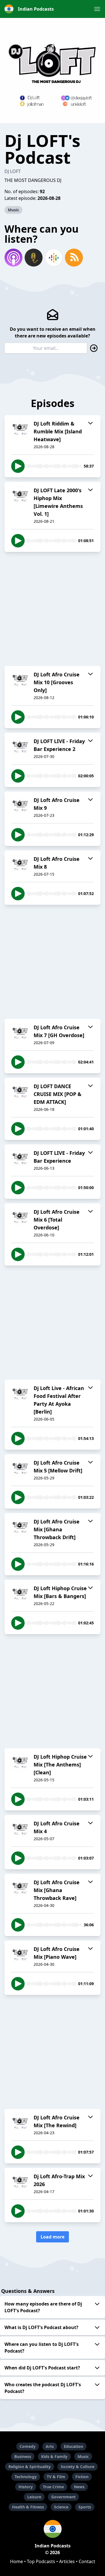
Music (13, 210)
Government (63, 2497)
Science (61, 2507)
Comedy (28, 2446)
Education (73, 2446)
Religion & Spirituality (30, 2467)
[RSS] (74, 258)
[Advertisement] (53, 609)
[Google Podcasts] (54, 258)
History (26, 2487)
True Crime (53, 2487)
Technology (26, 2477)
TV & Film (56, 2477)
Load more (53, 2237)
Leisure (34, 2497)
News (79, 2487)
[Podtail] (34, 258)
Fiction (82, 2477)
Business (23, 2456)
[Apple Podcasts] (13, 258)
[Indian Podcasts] (53, 2529)
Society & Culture (78, 2467)
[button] (97, 9)
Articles (67, 2561)
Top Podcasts (41, 2561)
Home (17, 2561)
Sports (85, 2507)
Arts (50, 2446)
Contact (87, 2561)
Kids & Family (54, 2456)
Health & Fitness (28, 2507)
